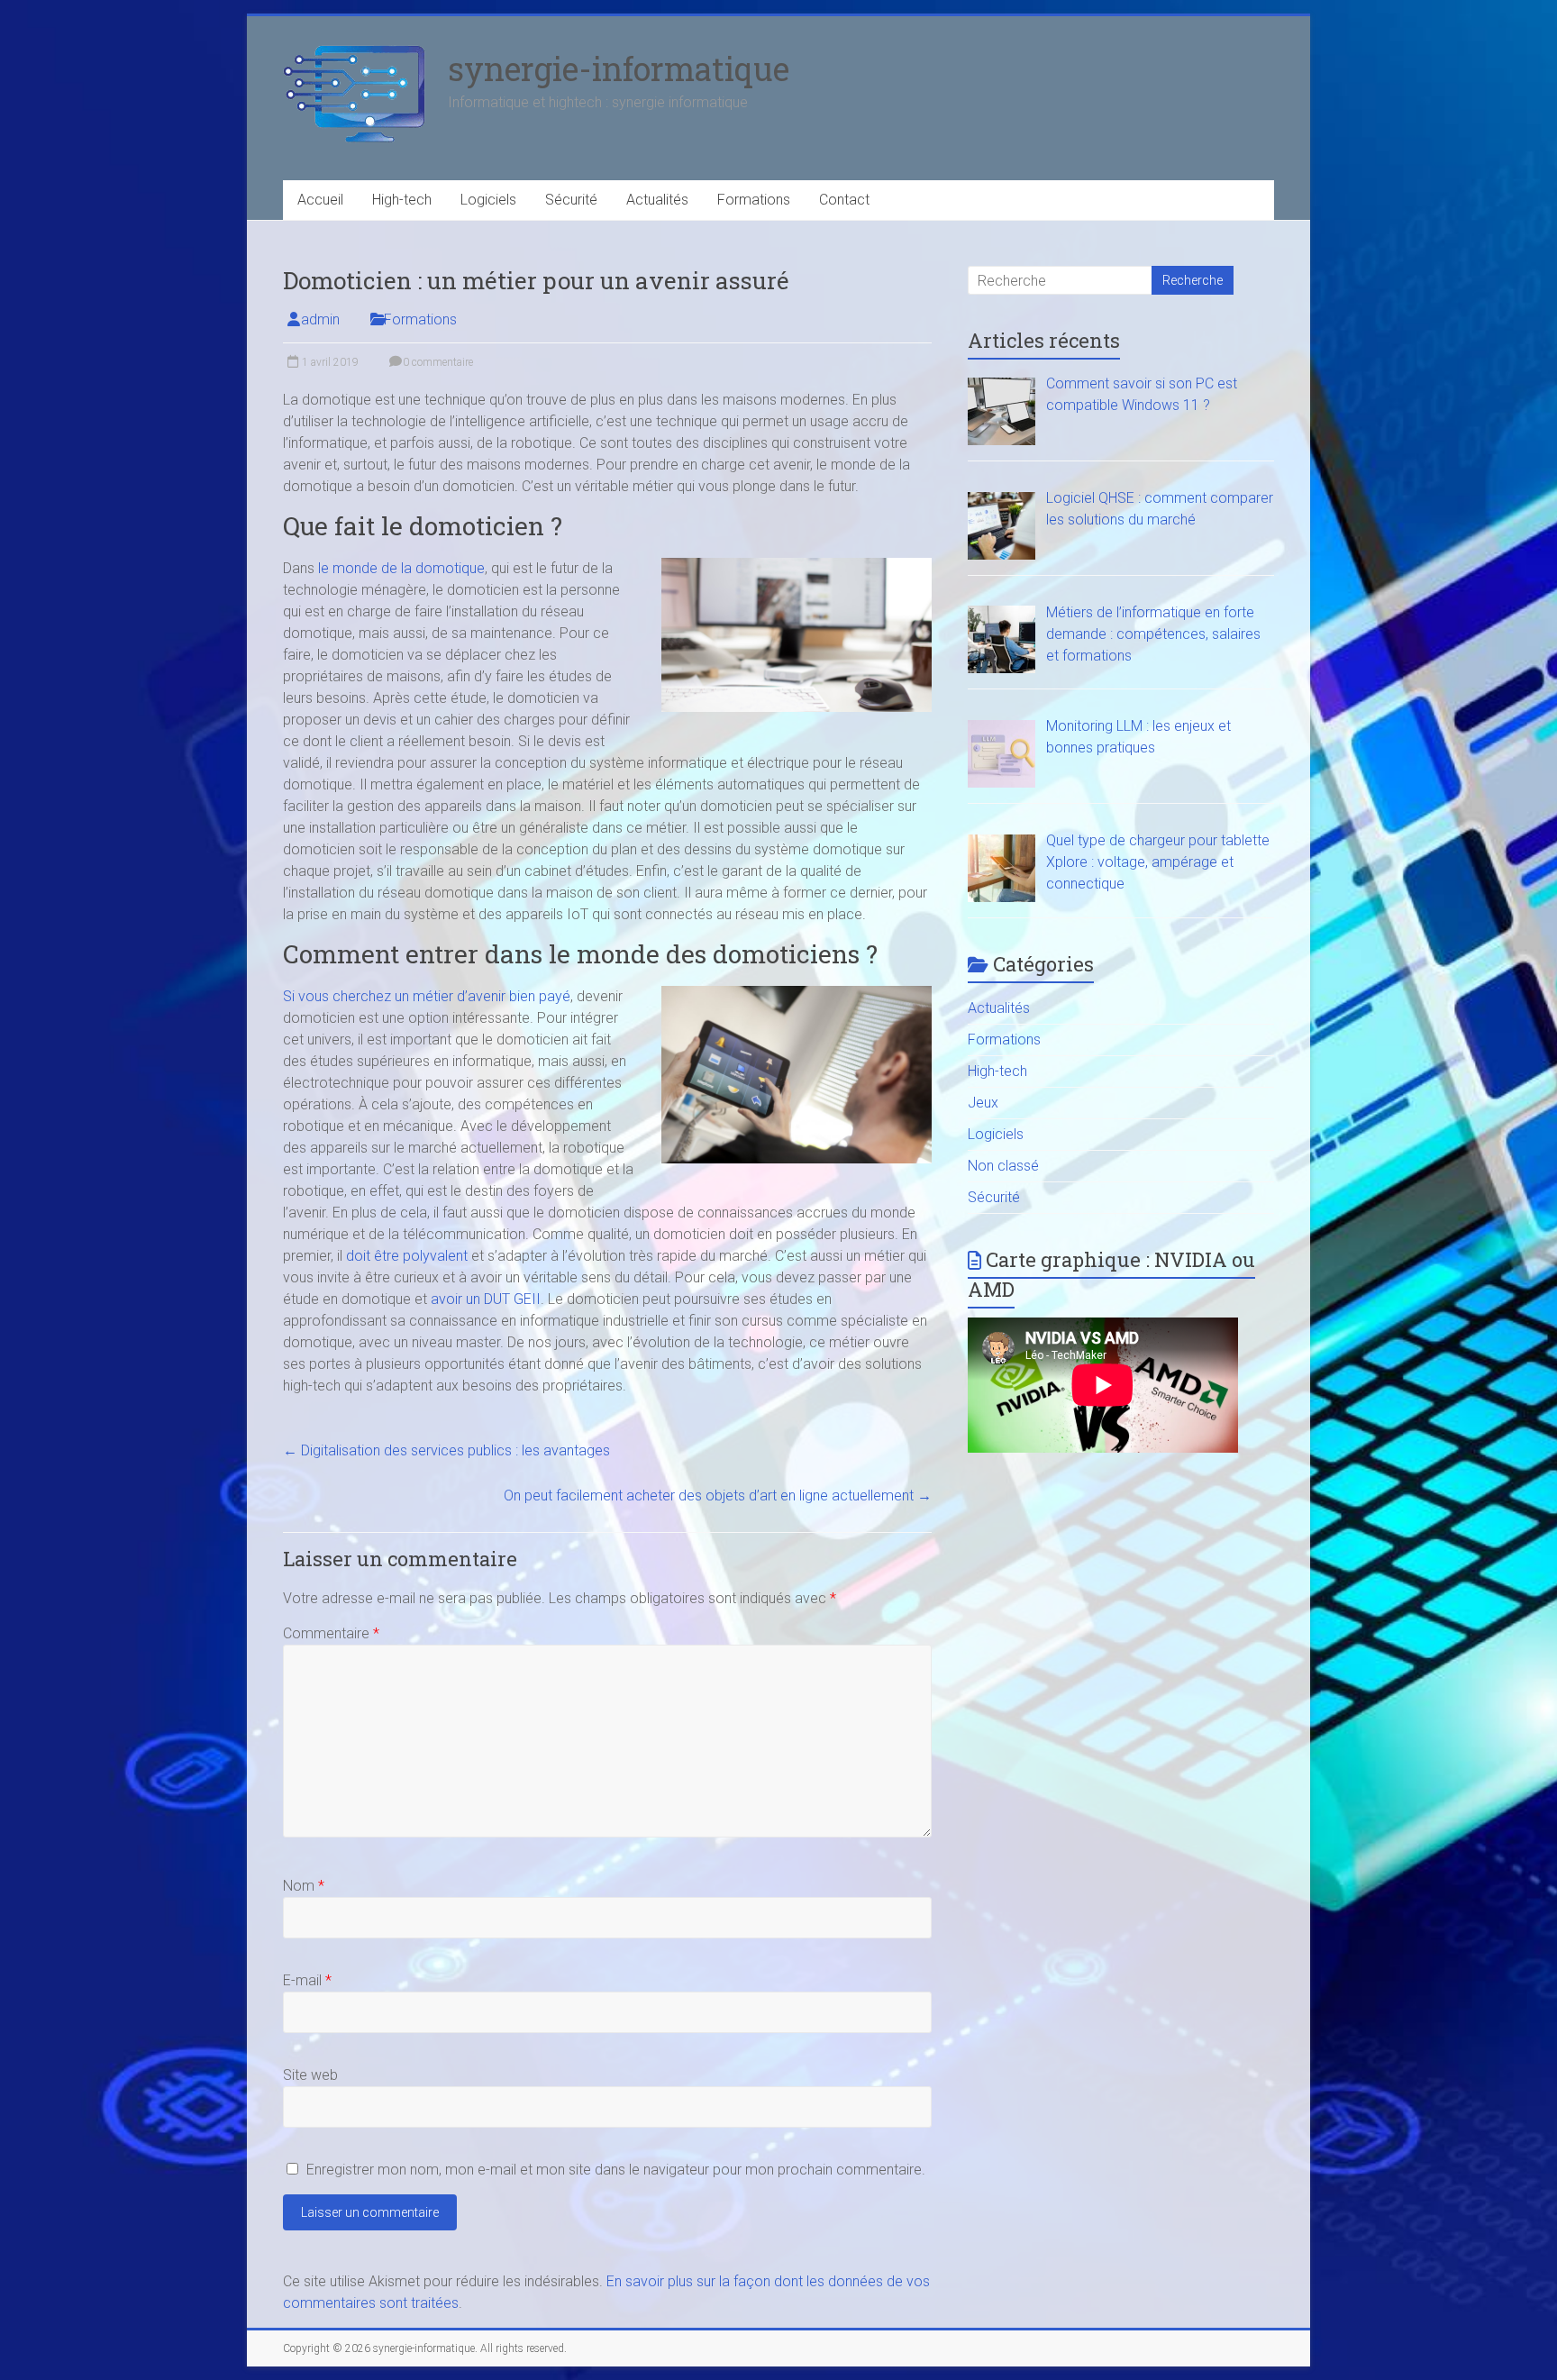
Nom (304, 1886)
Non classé (1003, 1166)
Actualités (657, 200)
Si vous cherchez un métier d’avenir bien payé (427, 996)
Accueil (320, 200)
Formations (754, 200)
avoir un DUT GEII (486, 1299)
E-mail (307, 1980)
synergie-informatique (619, 68)
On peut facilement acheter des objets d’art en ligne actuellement (718, 1495)
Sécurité (571, 200)
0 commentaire (437, 362)
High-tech (402, 200)
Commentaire (331, 1633)
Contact (844, 200)
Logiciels (488, 200)
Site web (310, 2075)
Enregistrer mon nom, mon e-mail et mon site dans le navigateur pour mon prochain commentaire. (616, 2170)
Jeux (983, 1103)
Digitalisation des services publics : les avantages (446, 1450)
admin (320, 319)
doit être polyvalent (407, 1256)
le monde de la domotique (401, 568)
